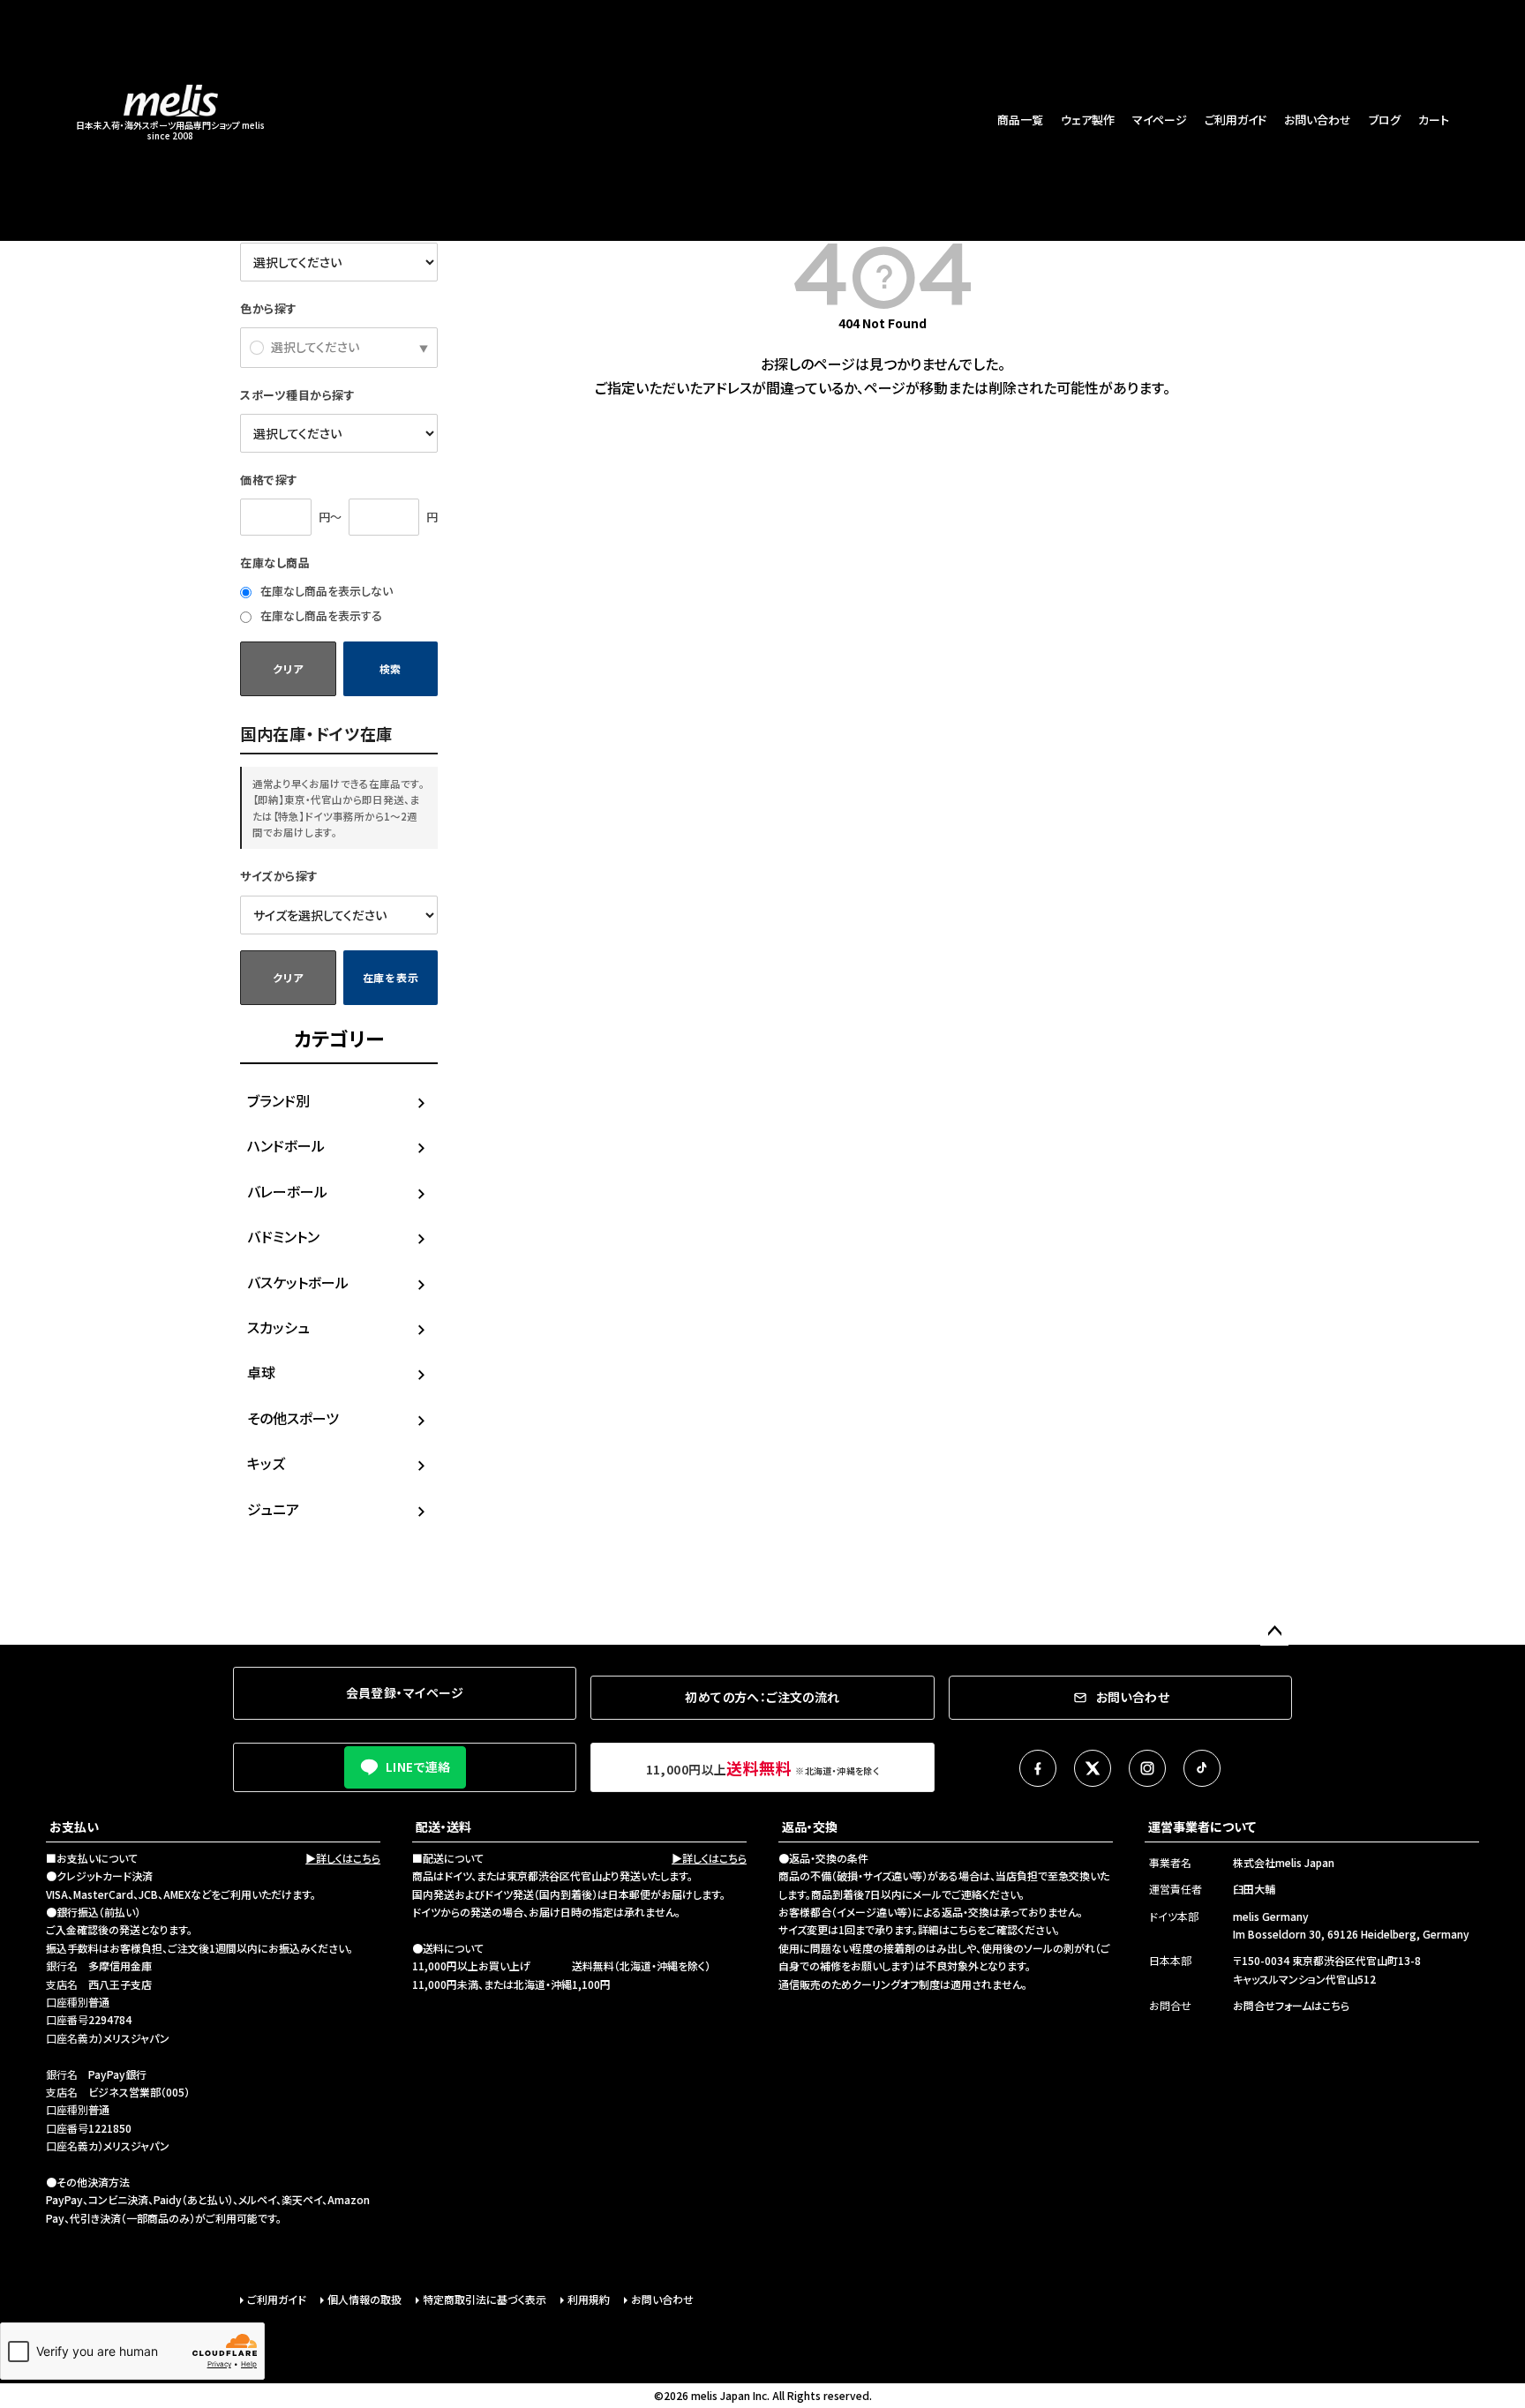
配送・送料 (443, 1827)
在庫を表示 (391, 977)
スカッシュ (278, 1327)
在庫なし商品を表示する (320, 615)
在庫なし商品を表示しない (325, 591)
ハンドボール (286, 1145)
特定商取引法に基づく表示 (485, 2299)
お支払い (74, 1827)
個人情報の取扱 (364, 2299)
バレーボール (287, 1191)
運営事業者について (1202, 1827)
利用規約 (589, 2299)
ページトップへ (1274, 1632)
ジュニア (273, 1509)
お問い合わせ (1318, 120)
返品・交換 (810, 1827)
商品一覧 (1020, 120)
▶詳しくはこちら (343, 1858)
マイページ (1160, 120)
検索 (391, 668)
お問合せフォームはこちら (1291, 2005)
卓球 (261, 1372)
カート (1434, 120)
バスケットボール (298, 1282)
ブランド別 (278, 1100)
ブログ (1385, 120)
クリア (288, 668)
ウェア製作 (1088, 120)
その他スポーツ (293, 1418)
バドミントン (283, 1236)
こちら (963, 1929)
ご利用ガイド (1236, 120)
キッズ (266, 1463)
